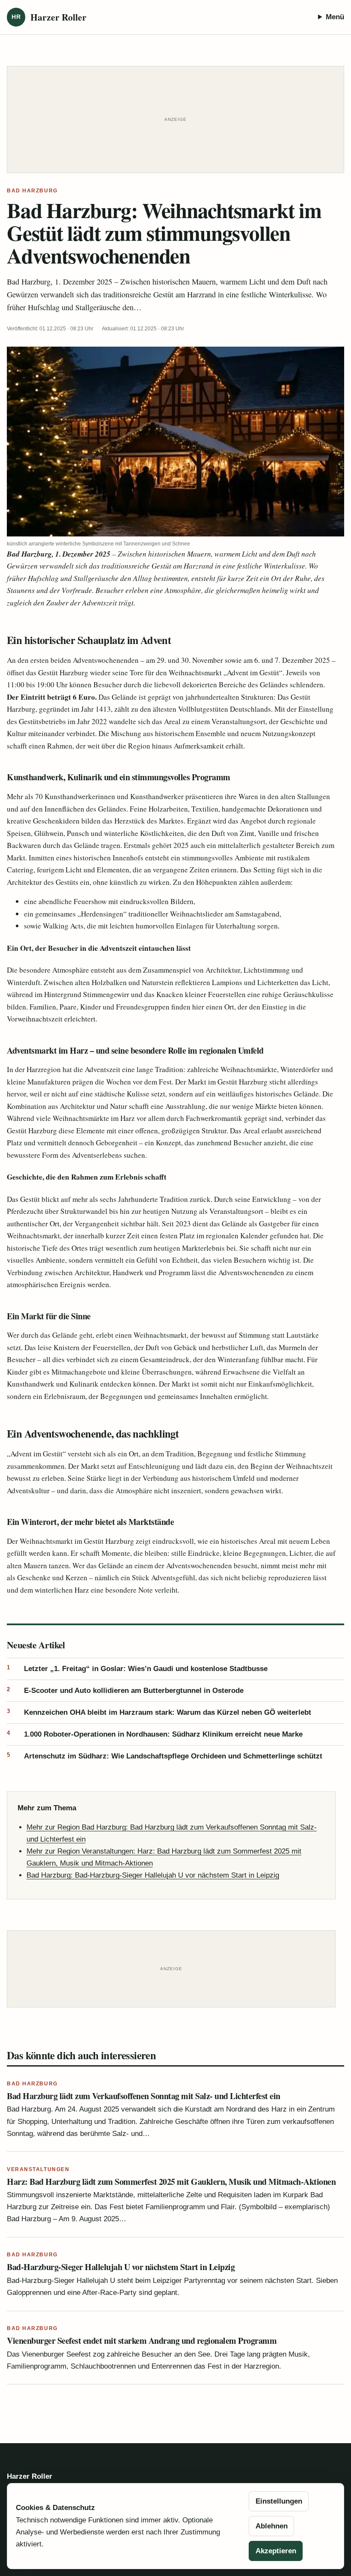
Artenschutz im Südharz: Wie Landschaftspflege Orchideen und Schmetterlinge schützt (165, 1756)
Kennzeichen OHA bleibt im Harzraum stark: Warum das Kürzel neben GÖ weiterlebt (159, 1712)
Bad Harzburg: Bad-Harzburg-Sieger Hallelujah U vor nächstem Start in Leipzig (153, 1875)
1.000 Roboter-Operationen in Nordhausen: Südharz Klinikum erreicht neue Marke (155, 1734)
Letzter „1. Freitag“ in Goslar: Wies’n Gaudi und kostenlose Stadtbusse (137, 1668)
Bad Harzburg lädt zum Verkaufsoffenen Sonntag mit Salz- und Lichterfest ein (144, 2096)
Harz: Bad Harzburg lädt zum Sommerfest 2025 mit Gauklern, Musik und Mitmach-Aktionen (171, 2182)
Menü (335, 17)
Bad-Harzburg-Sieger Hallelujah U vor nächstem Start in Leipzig (121, 2267)
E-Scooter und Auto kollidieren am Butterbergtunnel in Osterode (125, 1690)
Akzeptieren (276, 2551)
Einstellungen (279, 2501)
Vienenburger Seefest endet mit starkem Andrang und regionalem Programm (142, 2341)
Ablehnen (272, 2526)
